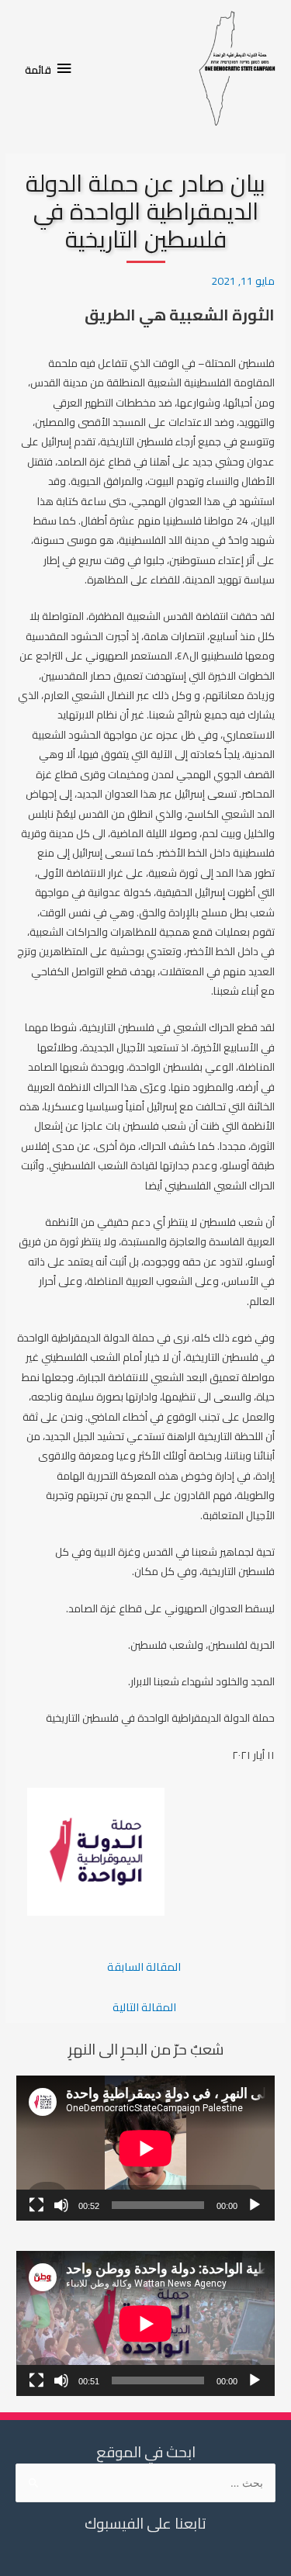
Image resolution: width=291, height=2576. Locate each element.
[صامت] (61, 2205)
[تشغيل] (255, 2205)
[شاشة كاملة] (36, 2205)
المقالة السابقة (144, 1967)
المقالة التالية (144, 2007)
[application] (145, 2148)
